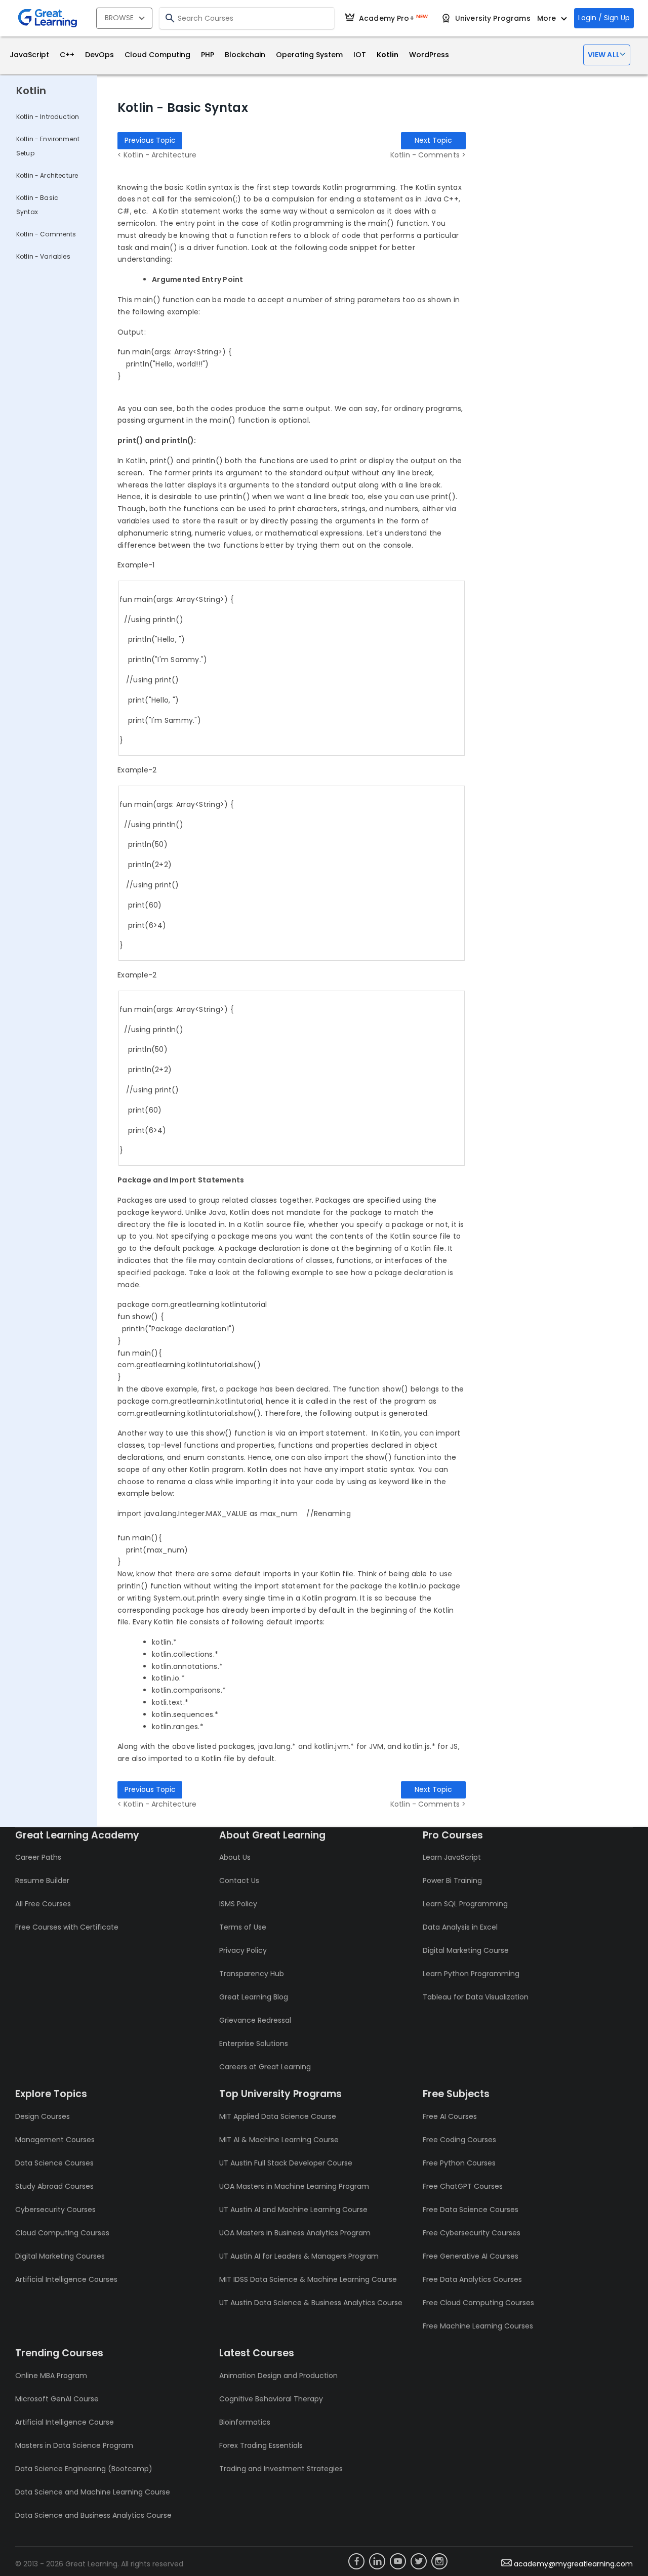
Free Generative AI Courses (471, 2256)
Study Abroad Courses (54, 2186)
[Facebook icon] (356, 2561)
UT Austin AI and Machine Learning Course (293, 2210)
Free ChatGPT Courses (463, 2186)
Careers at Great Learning (265, 2067)
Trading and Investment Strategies (281, 2469)
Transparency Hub (252, 1974)
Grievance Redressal (255, 2020)
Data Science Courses (54, 2163)
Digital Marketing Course (466, 1950)
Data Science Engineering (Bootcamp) (84, 2469)
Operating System (309, 55)
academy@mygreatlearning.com (573, 2564)
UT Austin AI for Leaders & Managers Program (299, 2256)
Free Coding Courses (459, 2140)
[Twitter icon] (419, 2561)
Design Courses (43, 2116)
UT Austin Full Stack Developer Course (286, 2163)
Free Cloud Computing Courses (478, 2303)
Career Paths (38, 1857)
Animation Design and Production (278, 2376)
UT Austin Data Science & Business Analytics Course (311, 2303)
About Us (235, 1857)
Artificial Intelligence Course (65, 2422)
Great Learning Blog (254, 1997)
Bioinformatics (245, 2422)
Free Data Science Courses (471, 2210)
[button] (607, 55)
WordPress (429, 55)
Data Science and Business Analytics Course (93, 2515)
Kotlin (388, 55)
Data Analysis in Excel (460, 1927)
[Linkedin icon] (377, 2561)
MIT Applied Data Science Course (278, 2116)
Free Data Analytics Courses (472, 2279)
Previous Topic (150, 140)
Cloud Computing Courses (62, 2233)
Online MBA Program (51, 2376)
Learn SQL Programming (465, 1904)
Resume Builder (42, 1880)
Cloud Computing (157, 55)
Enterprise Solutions (254, 2043)
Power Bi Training (452, 1880)
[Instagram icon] (439, 2561)
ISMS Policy (238, 1904)
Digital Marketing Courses (60, 2256)
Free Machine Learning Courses (478, 2326)
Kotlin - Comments (46, 234)
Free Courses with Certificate (67, 1927)
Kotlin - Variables (43, 256)
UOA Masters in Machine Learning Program (294, 2186)
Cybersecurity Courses (55, 2210)
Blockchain (245, 55)
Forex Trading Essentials (261, 2445)
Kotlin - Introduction (48, 117)
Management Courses (55, 2140)
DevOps (99, 55)
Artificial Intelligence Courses (66, 2279)
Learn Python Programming (471, 1974)
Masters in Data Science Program (74, 2445)
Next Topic (433, 140)
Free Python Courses (459, 2163)
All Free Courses (43, 1904)
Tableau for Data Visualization (476, 1997)
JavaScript (29, 55)
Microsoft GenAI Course (57, 2399)
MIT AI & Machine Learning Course (279, 2140)
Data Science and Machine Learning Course (93, 2492)
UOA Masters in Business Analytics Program (295, 2233)
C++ (67, 55)
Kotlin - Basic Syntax (37, 205)
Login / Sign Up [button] (604, 18)
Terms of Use (243, 1927)
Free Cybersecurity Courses (472, 2233)
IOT (360, 55)
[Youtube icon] (398, 2561)
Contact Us (239, 1880)
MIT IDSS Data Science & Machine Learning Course (308, 2279)
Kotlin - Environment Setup (48, 146)
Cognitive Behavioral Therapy (271, 2399)
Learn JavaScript (452, 1857)
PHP (208, 55)
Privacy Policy (243, 1950)
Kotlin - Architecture (47, 175)
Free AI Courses (450, 2116)
